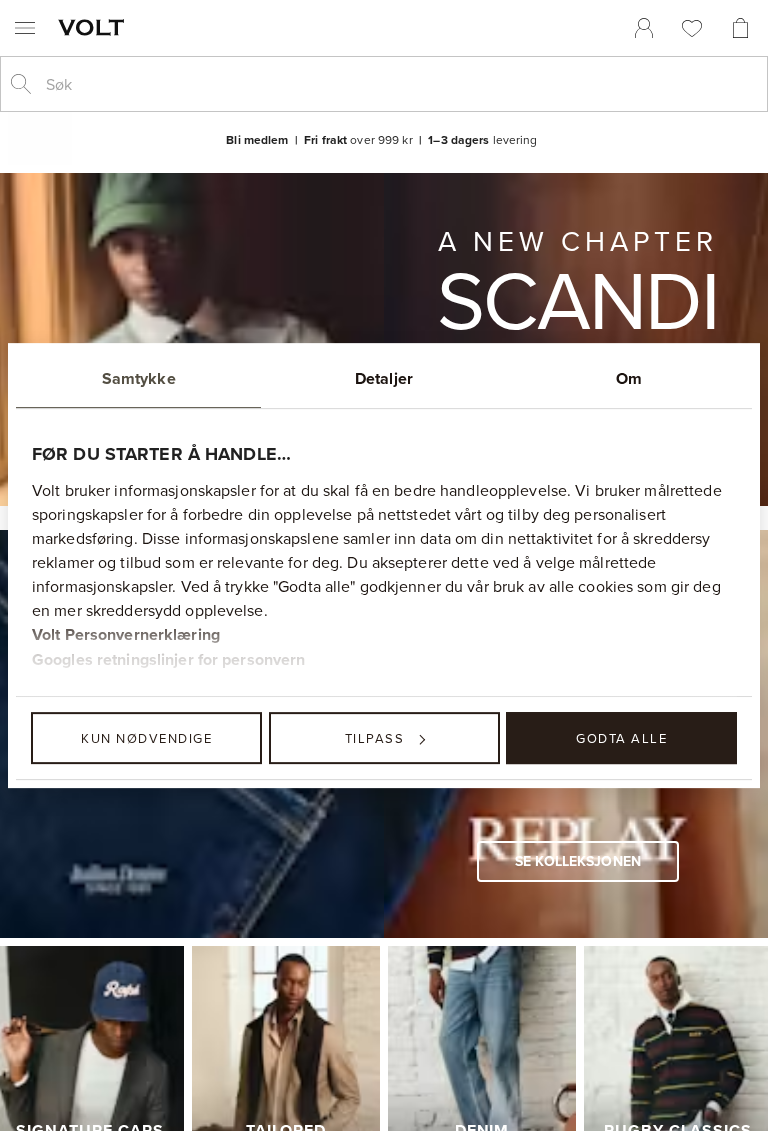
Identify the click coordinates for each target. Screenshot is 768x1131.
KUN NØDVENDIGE (146, 738)
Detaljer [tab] (384, 378)
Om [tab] (629, 378)
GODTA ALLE (621, 738)
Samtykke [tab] (139, 378)
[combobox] (400, 84)
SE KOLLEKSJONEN (578, 861)
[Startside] (95, 27)
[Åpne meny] (25, 28)
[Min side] (644, 28)
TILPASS (375, 738)
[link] (644, 28)
